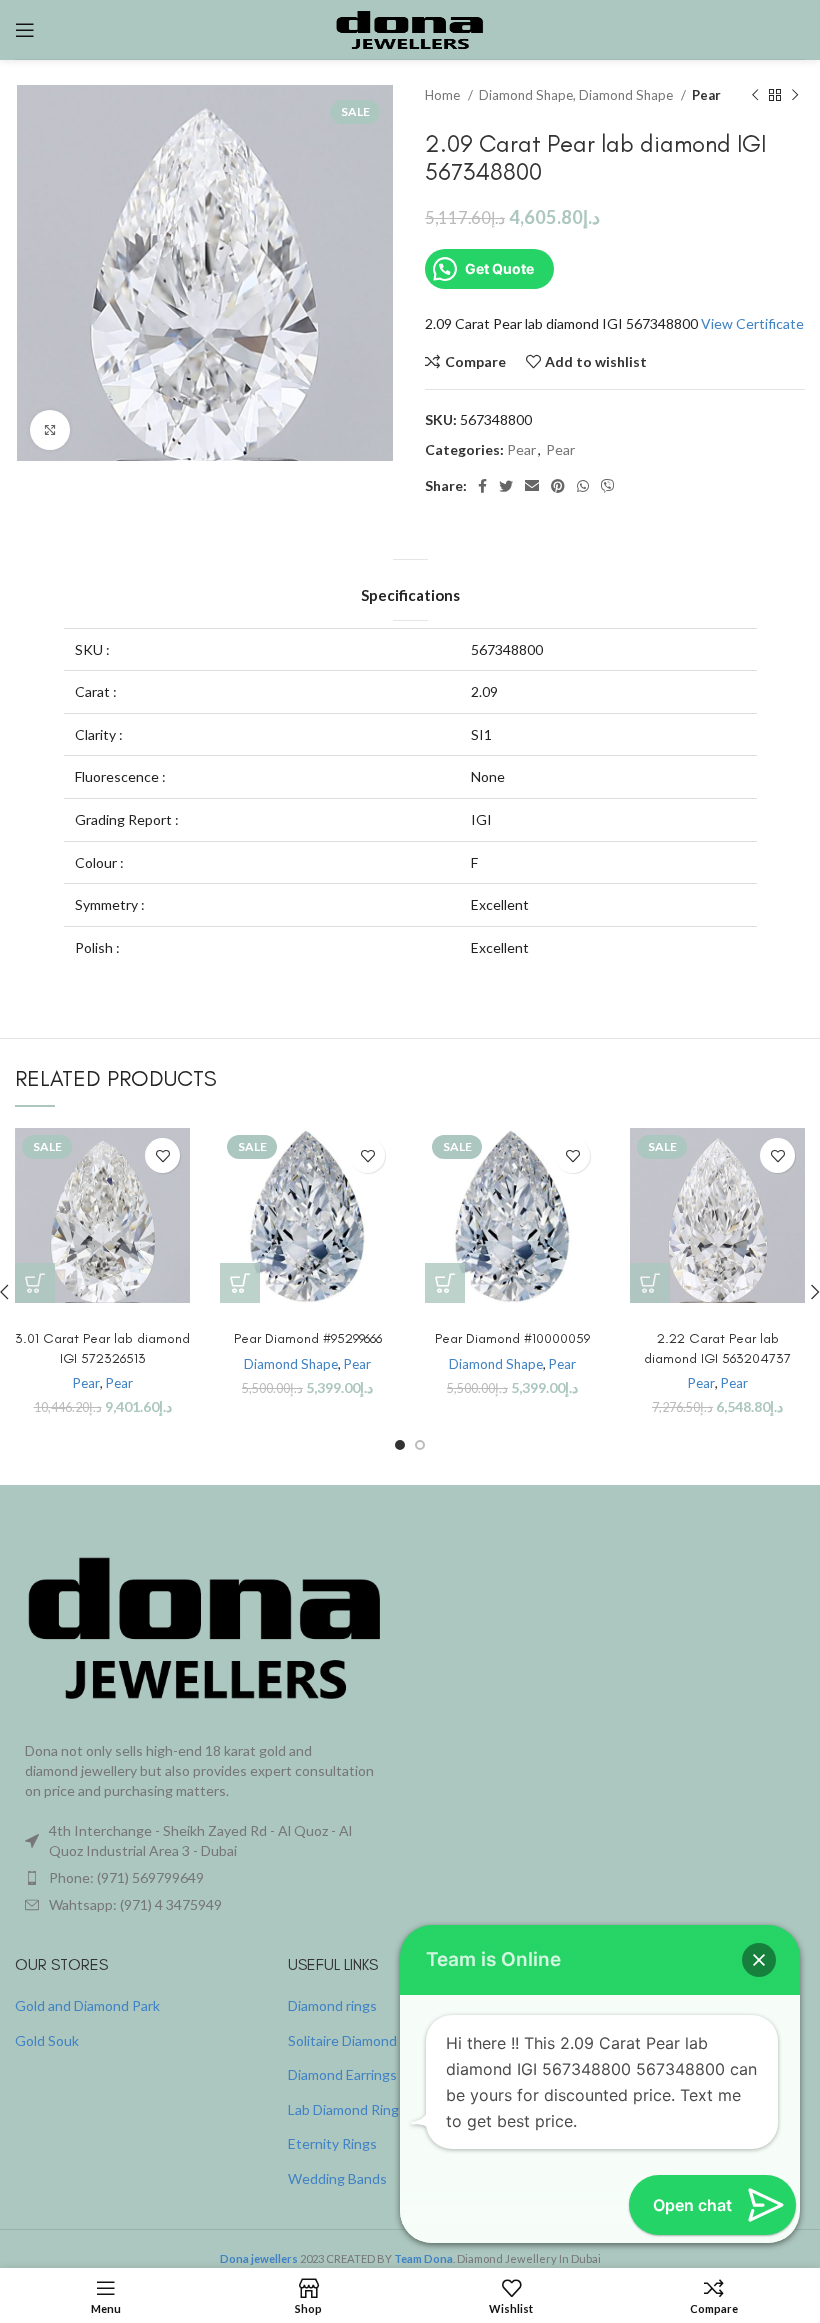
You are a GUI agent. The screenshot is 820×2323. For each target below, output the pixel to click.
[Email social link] (532, 486)
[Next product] (795, 95)
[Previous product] (755, 95)
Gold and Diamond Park (87, 2005)
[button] (759, 1960)
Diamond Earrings (342, 2074)
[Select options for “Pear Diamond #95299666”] (240, 1283)
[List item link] (205, 1878)
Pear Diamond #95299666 (308, 1338)
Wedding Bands (337, 2178)
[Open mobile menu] (25, 30)
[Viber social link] (608, 486)
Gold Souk (47, 2040)
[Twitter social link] (506, 486)
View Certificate (752, 323)
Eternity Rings (332, 2143)
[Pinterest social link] (558, 486)
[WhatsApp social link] (583, 486)
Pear (706, 95)
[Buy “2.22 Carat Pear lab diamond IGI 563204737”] (650, 1283)
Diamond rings (332, 2005)
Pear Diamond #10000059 (512, 1338)
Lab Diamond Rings (347, 2109)
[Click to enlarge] (50, 430)
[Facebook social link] (482, 486)
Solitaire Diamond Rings (361, 2040)
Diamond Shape (291, 1364)
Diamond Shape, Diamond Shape (577, 95)
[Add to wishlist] (162, 1155)
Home (444, 95)
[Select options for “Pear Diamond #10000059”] (445, 1283)
